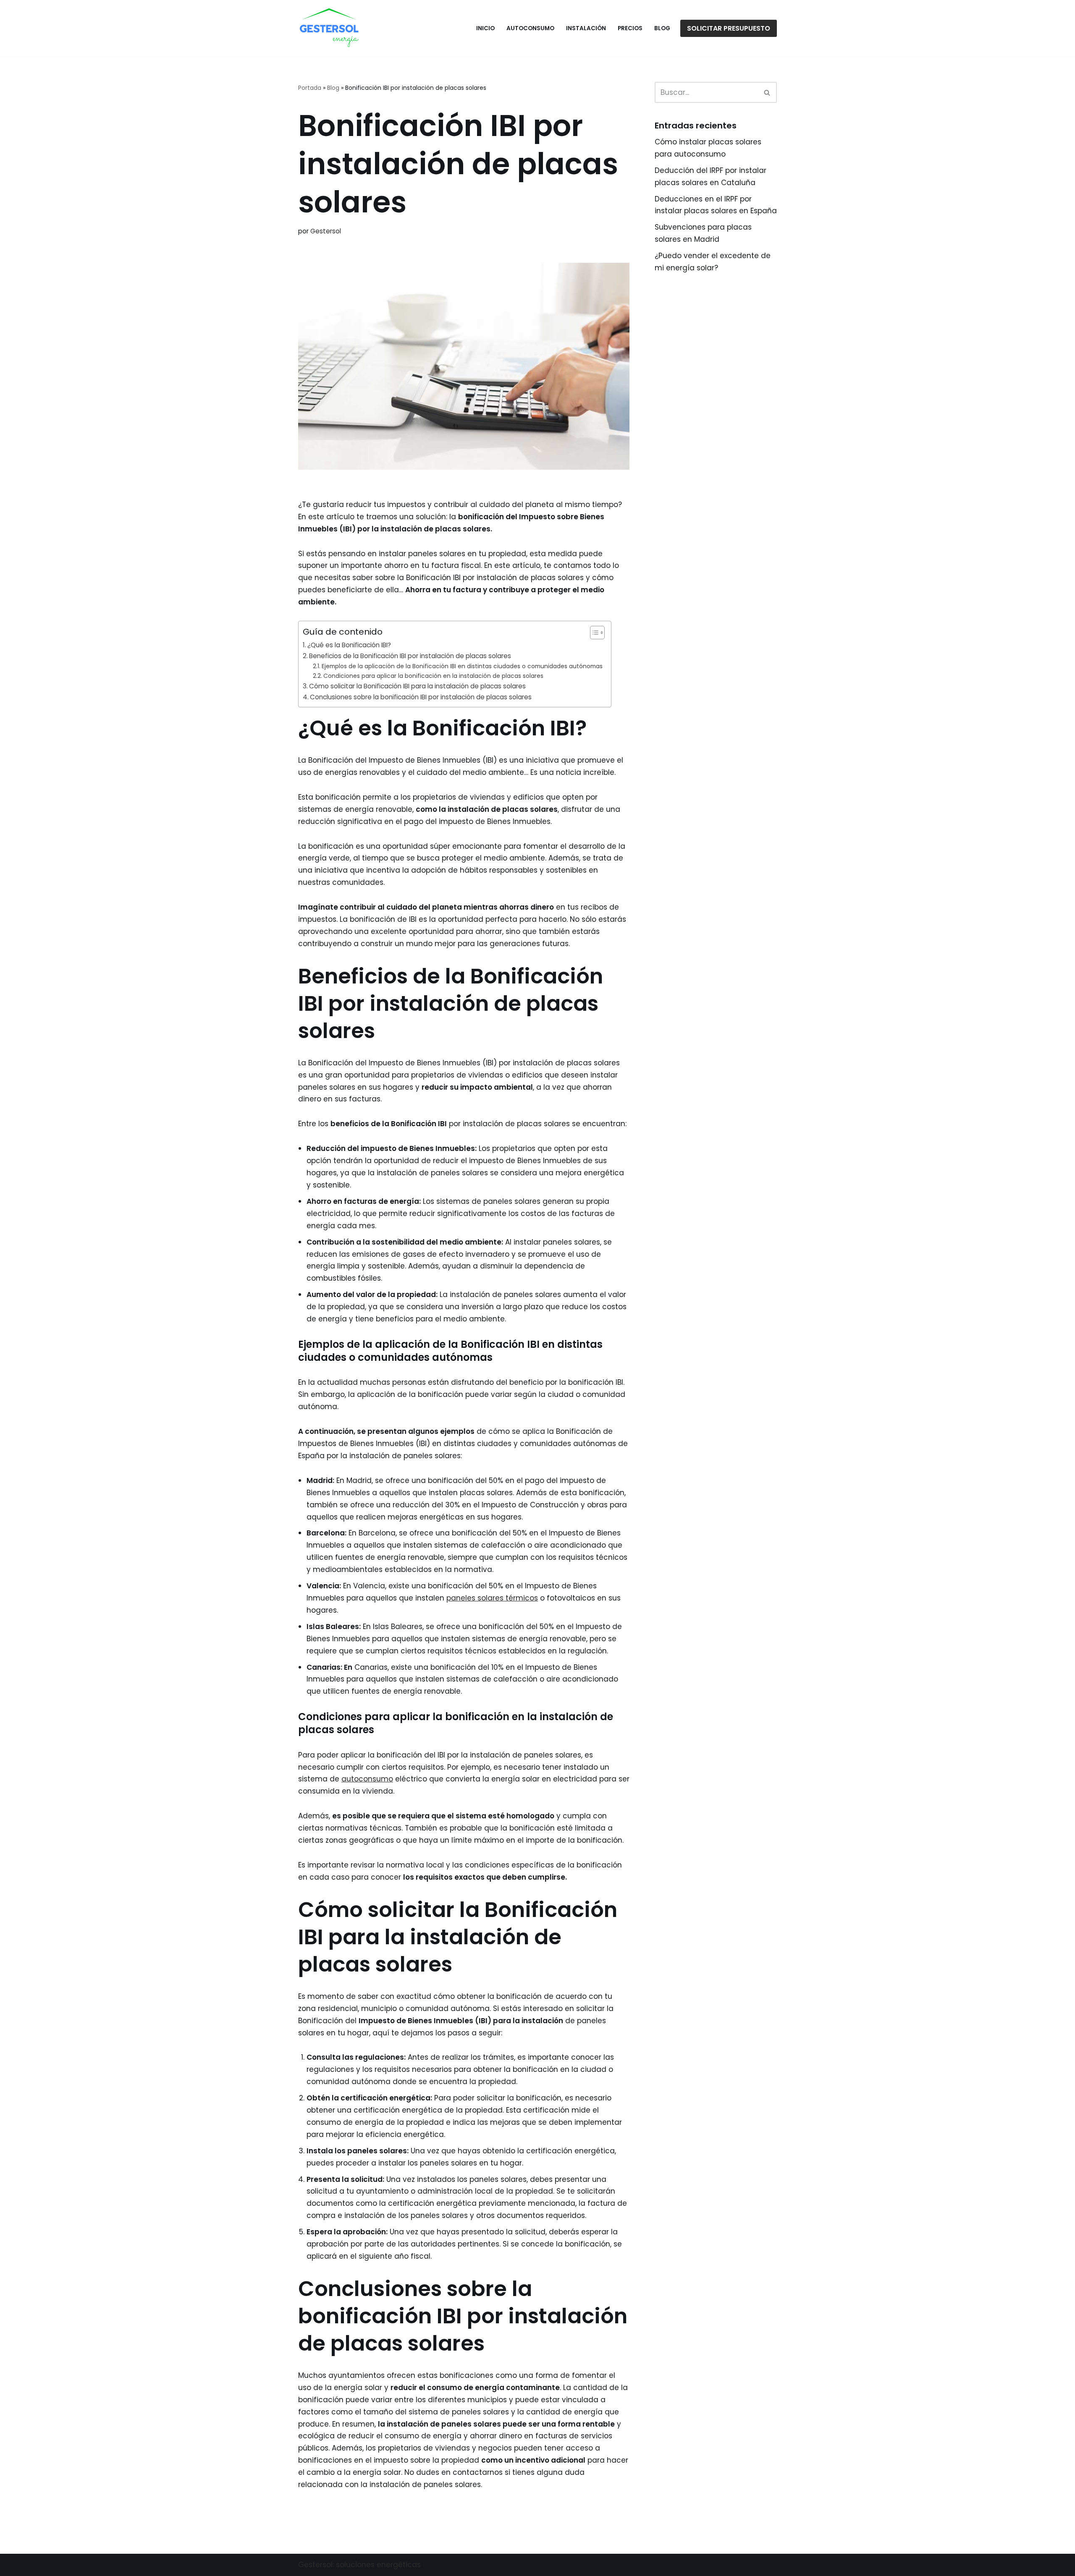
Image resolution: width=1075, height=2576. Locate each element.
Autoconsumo (530, 28)
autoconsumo (367, 1779)
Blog (662, 28)
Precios (630, 28)
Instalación (586, 28)
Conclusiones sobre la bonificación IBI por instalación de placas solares (421, 697)
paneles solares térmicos (492, 1598)
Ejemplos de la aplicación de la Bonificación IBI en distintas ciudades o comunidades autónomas (462, 666)
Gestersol (326, 231)
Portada (310, 88)
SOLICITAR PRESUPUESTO (729, 28)
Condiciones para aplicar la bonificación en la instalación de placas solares (433, 676)
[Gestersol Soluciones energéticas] (330, 28)
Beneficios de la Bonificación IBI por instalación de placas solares (410, 656)
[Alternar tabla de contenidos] (593, 633)
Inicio (485, 28)
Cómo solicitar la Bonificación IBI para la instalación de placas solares (417, 686)
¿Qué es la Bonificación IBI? (349, 645)
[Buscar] (767, 92)
